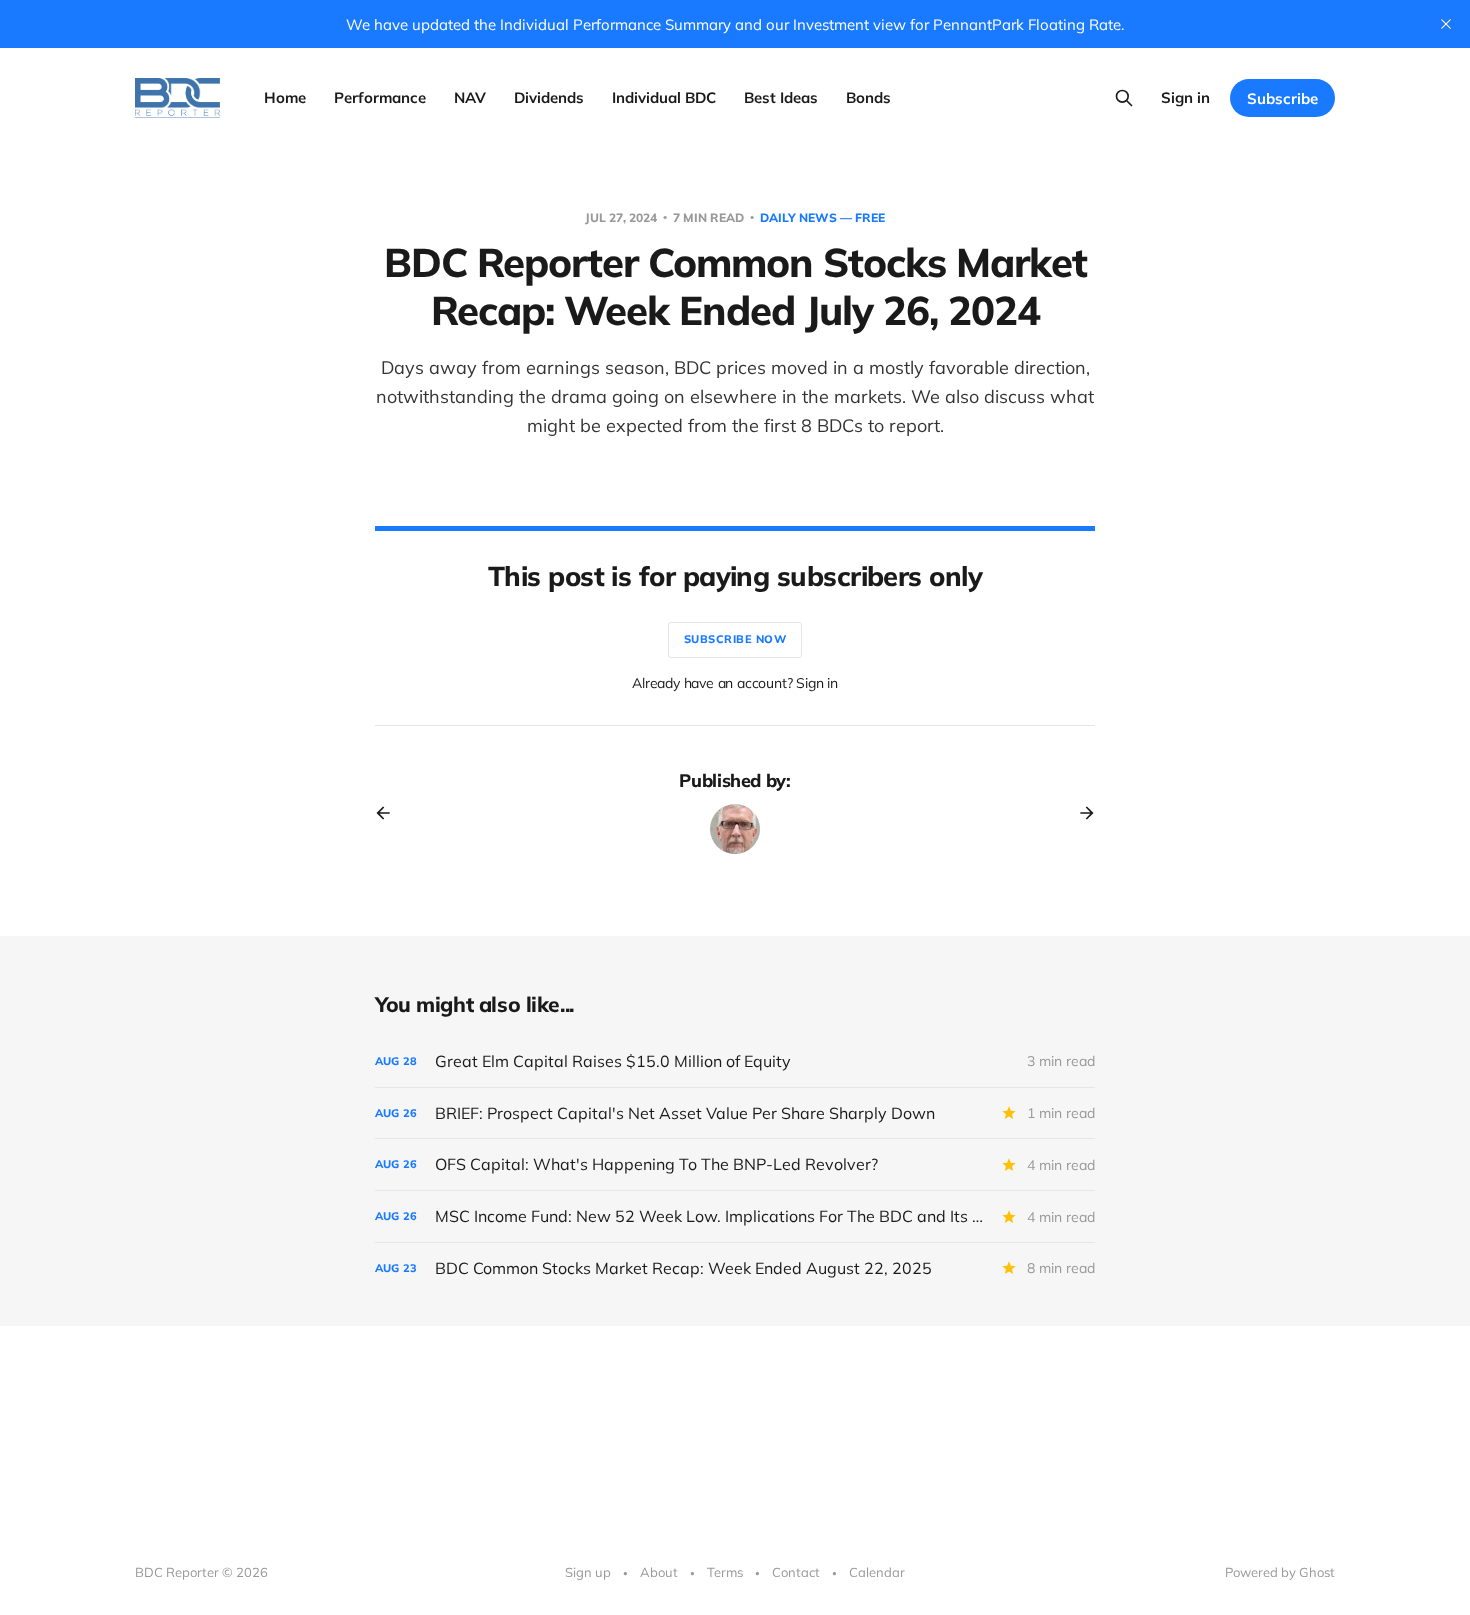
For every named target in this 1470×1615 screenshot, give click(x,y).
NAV (470, 97)
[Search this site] (1124, 98)
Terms (725, 1572)
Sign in (1185, 97)
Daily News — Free (822, 217)
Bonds (868, 97)
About (659, 1572)
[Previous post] (390, 813)
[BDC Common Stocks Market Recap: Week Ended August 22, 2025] (735, 1268)
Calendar (877, 1572)
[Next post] (1080, 813)
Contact (796, 1572)
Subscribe (1282, 98)
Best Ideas (781, 97)
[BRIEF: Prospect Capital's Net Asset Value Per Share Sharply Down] (735, 1113)
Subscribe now (735, 639)
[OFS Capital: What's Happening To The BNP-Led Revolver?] (735, 1164)
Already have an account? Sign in (735, 683)
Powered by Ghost (1280, 1572)
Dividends (549, 97)
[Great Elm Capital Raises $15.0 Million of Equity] (735, 1061)
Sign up (588, 1572)
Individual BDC (664, 97)
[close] (1446, 24)
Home (285, 97)
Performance (380, 97)
